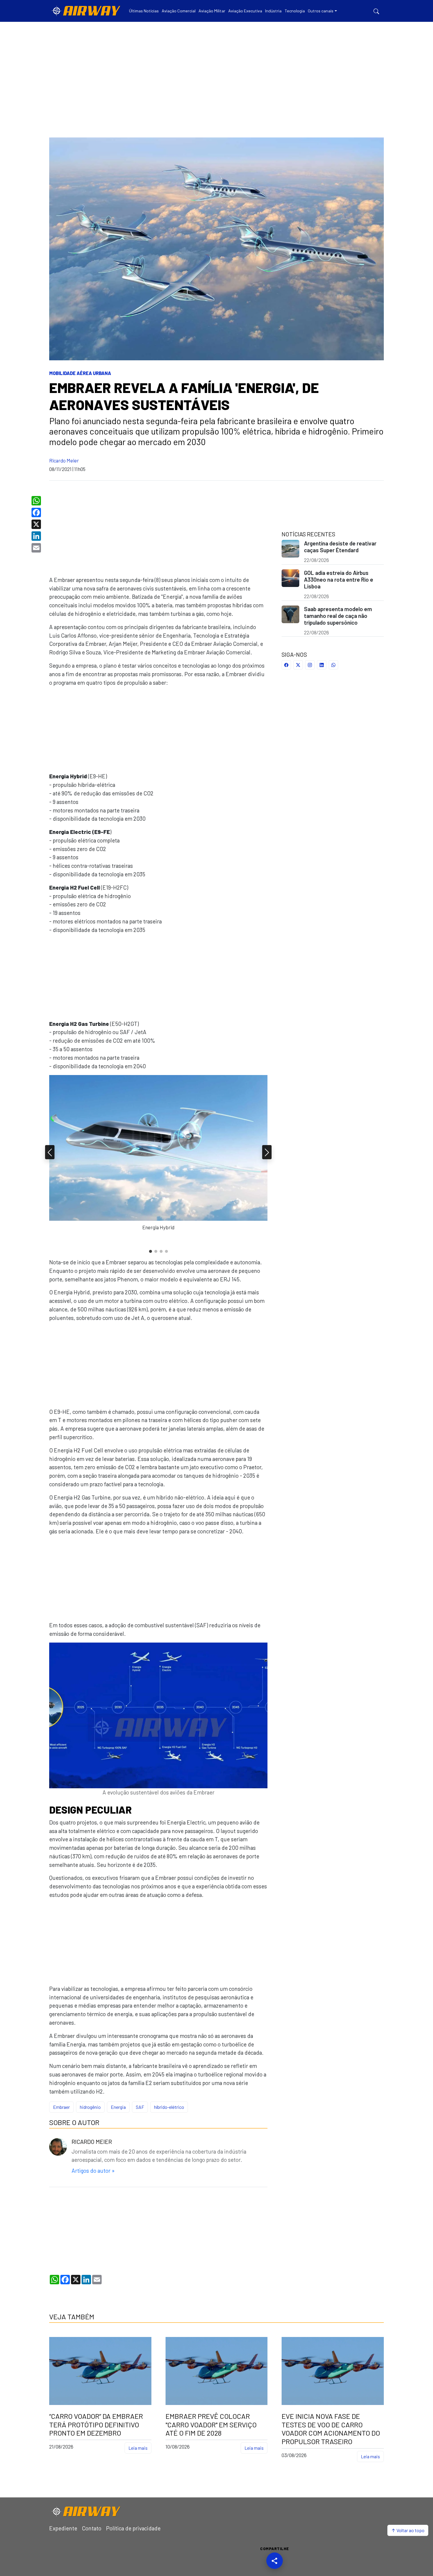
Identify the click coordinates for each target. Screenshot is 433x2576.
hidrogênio (90, 2107)
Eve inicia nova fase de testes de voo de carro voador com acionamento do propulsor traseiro (331, 2429)
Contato (92, 2528)
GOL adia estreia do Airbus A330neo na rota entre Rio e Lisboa (339, 579)
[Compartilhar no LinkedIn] (322, 665)
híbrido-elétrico (169, 2107)
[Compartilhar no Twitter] (298, 665)
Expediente (63, 2528)
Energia (118, 2107)
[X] (37, 524)
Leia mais (138, 2448)
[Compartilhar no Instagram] (310, 665)
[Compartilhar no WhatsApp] (333, 665)
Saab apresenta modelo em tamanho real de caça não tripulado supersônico (338, 616)
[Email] (37, 548)
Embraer (61, 2107)
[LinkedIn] (37, 536)
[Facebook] (37, 512)
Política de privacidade (133, 2528)
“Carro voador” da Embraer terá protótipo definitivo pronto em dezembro (96, 2425)
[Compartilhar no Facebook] (286, 665)
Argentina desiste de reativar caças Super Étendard (340, 547)
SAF (140, 2107)
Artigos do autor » (93, 2171)
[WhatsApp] (37, 501)
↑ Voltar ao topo (408, 2530)
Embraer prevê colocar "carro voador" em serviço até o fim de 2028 (211, 2425)
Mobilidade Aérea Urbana (80, 373)
